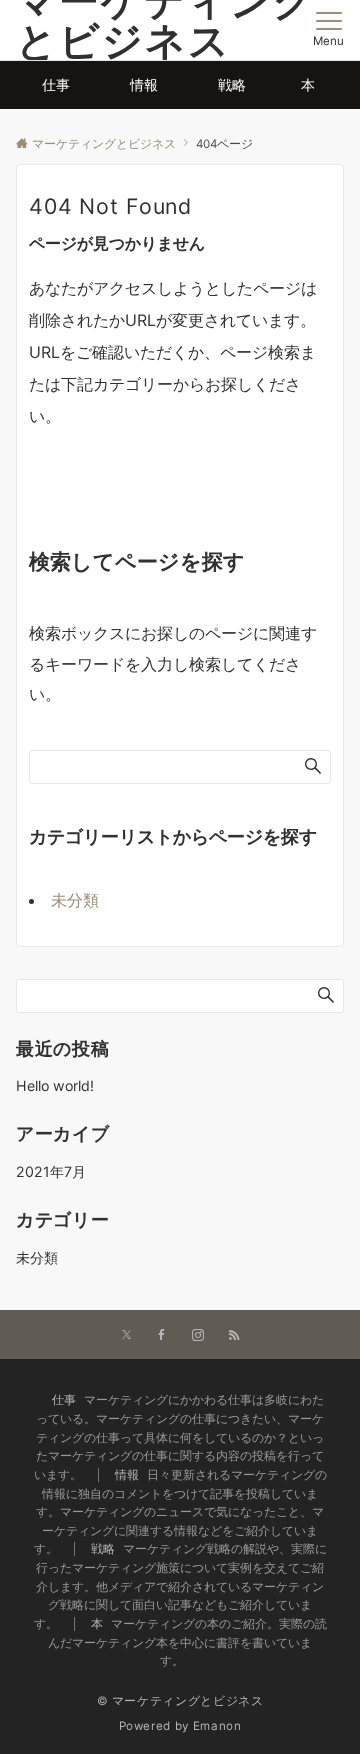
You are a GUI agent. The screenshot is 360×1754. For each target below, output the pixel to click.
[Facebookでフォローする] (162, 1336)
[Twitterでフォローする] (126, 1336)
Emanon (217, 1726)
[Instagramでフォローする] (198, 1336)
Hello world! (55, 1085)
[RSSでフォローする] (234, 1336)
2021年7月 (51, 1171)
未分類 (75, 900)
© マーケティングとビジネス (180, 1701)
